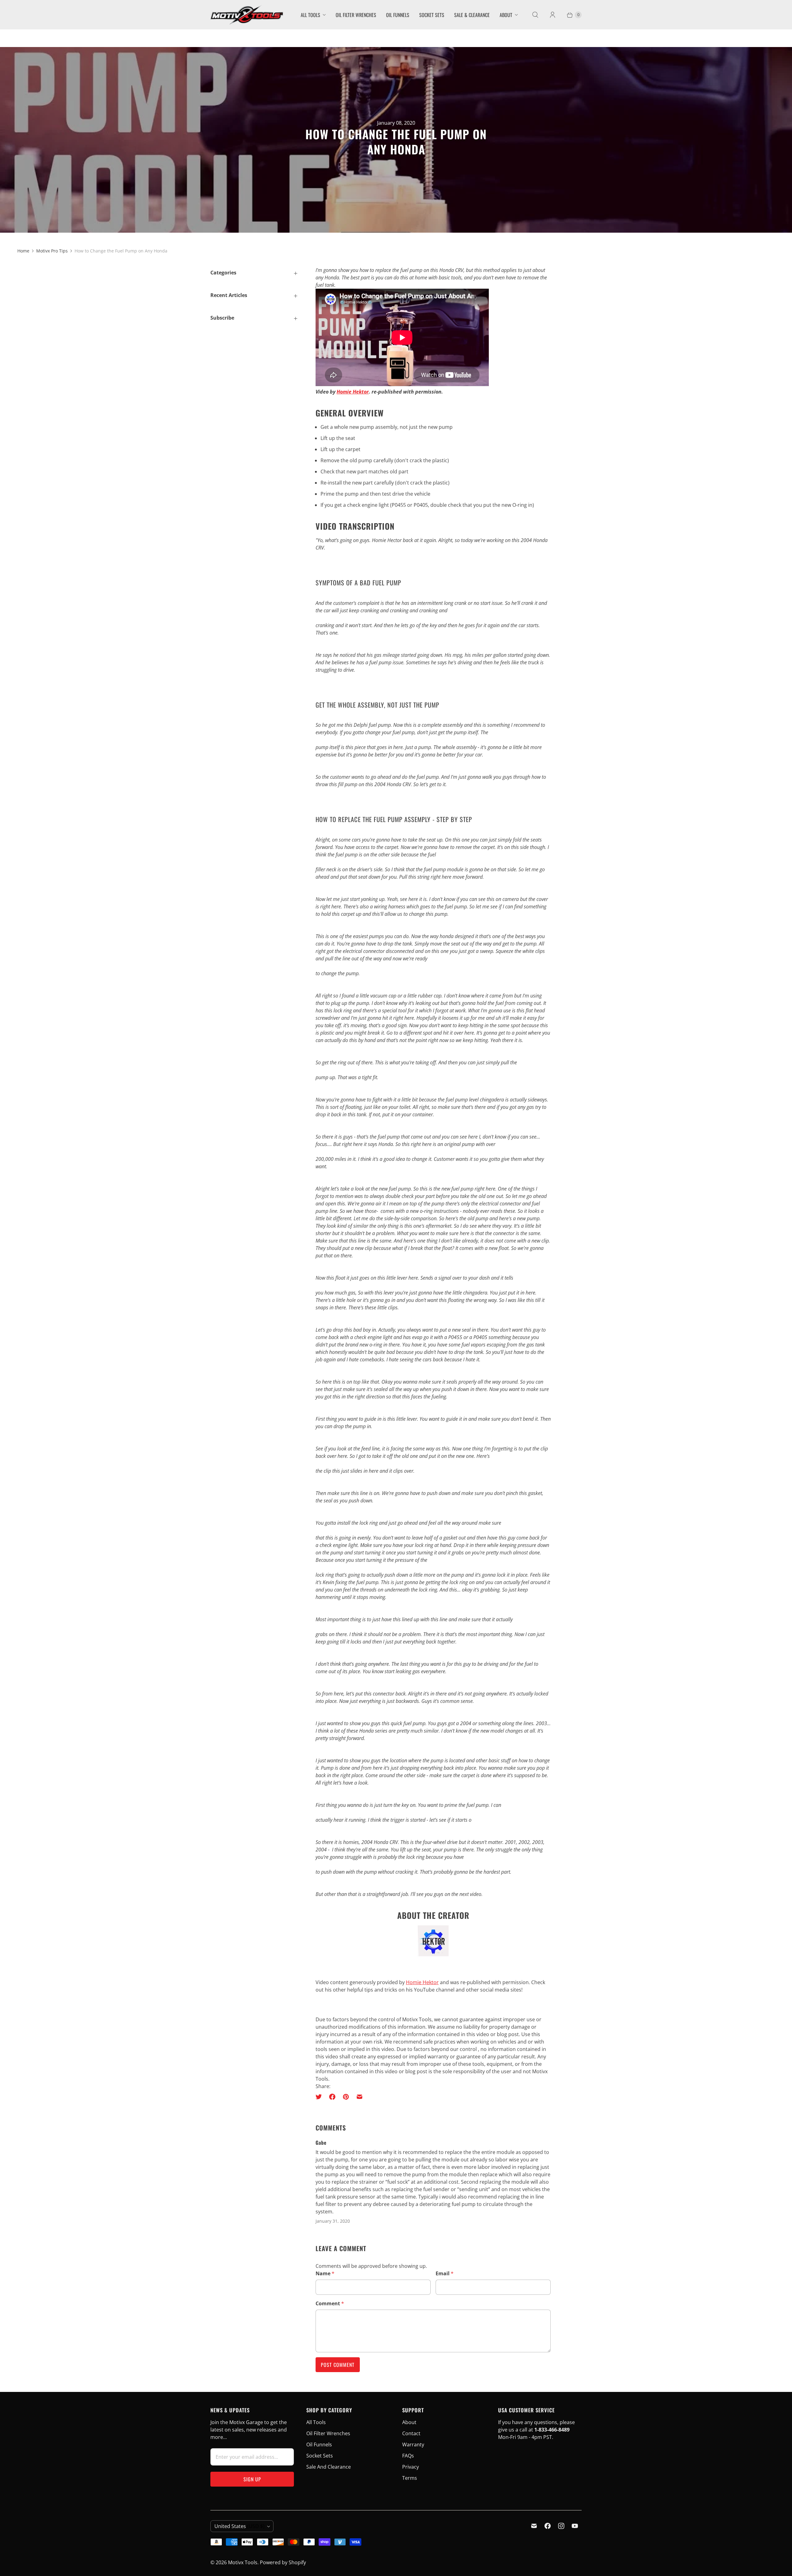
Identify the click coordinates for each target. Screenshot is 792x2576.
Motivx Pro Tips (52, 251)
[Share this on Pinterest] (346, 2097)
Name (325, 2273)
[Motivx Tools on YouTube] (575, 2526)
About (506, 15)
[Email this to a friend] (359, 2097)
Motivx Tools (243, 2562)
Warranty (413, 2445)
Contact (411, 2433)
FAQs (408, 2456)
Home (23, 251)
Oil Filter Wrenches (356, 15)
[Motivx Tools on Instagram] (561, 2526)
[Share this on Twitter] (321, 2097)
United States (239, 2526)
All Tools (310, 15)
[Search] (535, 15)
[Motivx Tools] (247, 15)
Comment (330, 2303)
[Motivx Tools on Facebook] (548, 2526)
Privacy (411, 2467)
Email (445, 2273)
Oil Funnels (398, 15)
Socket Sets (432, 15)
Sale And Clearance (329, 2467)
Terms (410, 2478)
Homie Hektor (353, 392)
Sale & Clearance (472, 15)
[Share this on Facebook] (332, 2097)
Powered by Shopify (283, 2562)
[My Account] (553, 15)
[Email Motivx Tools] (534, 2526)
